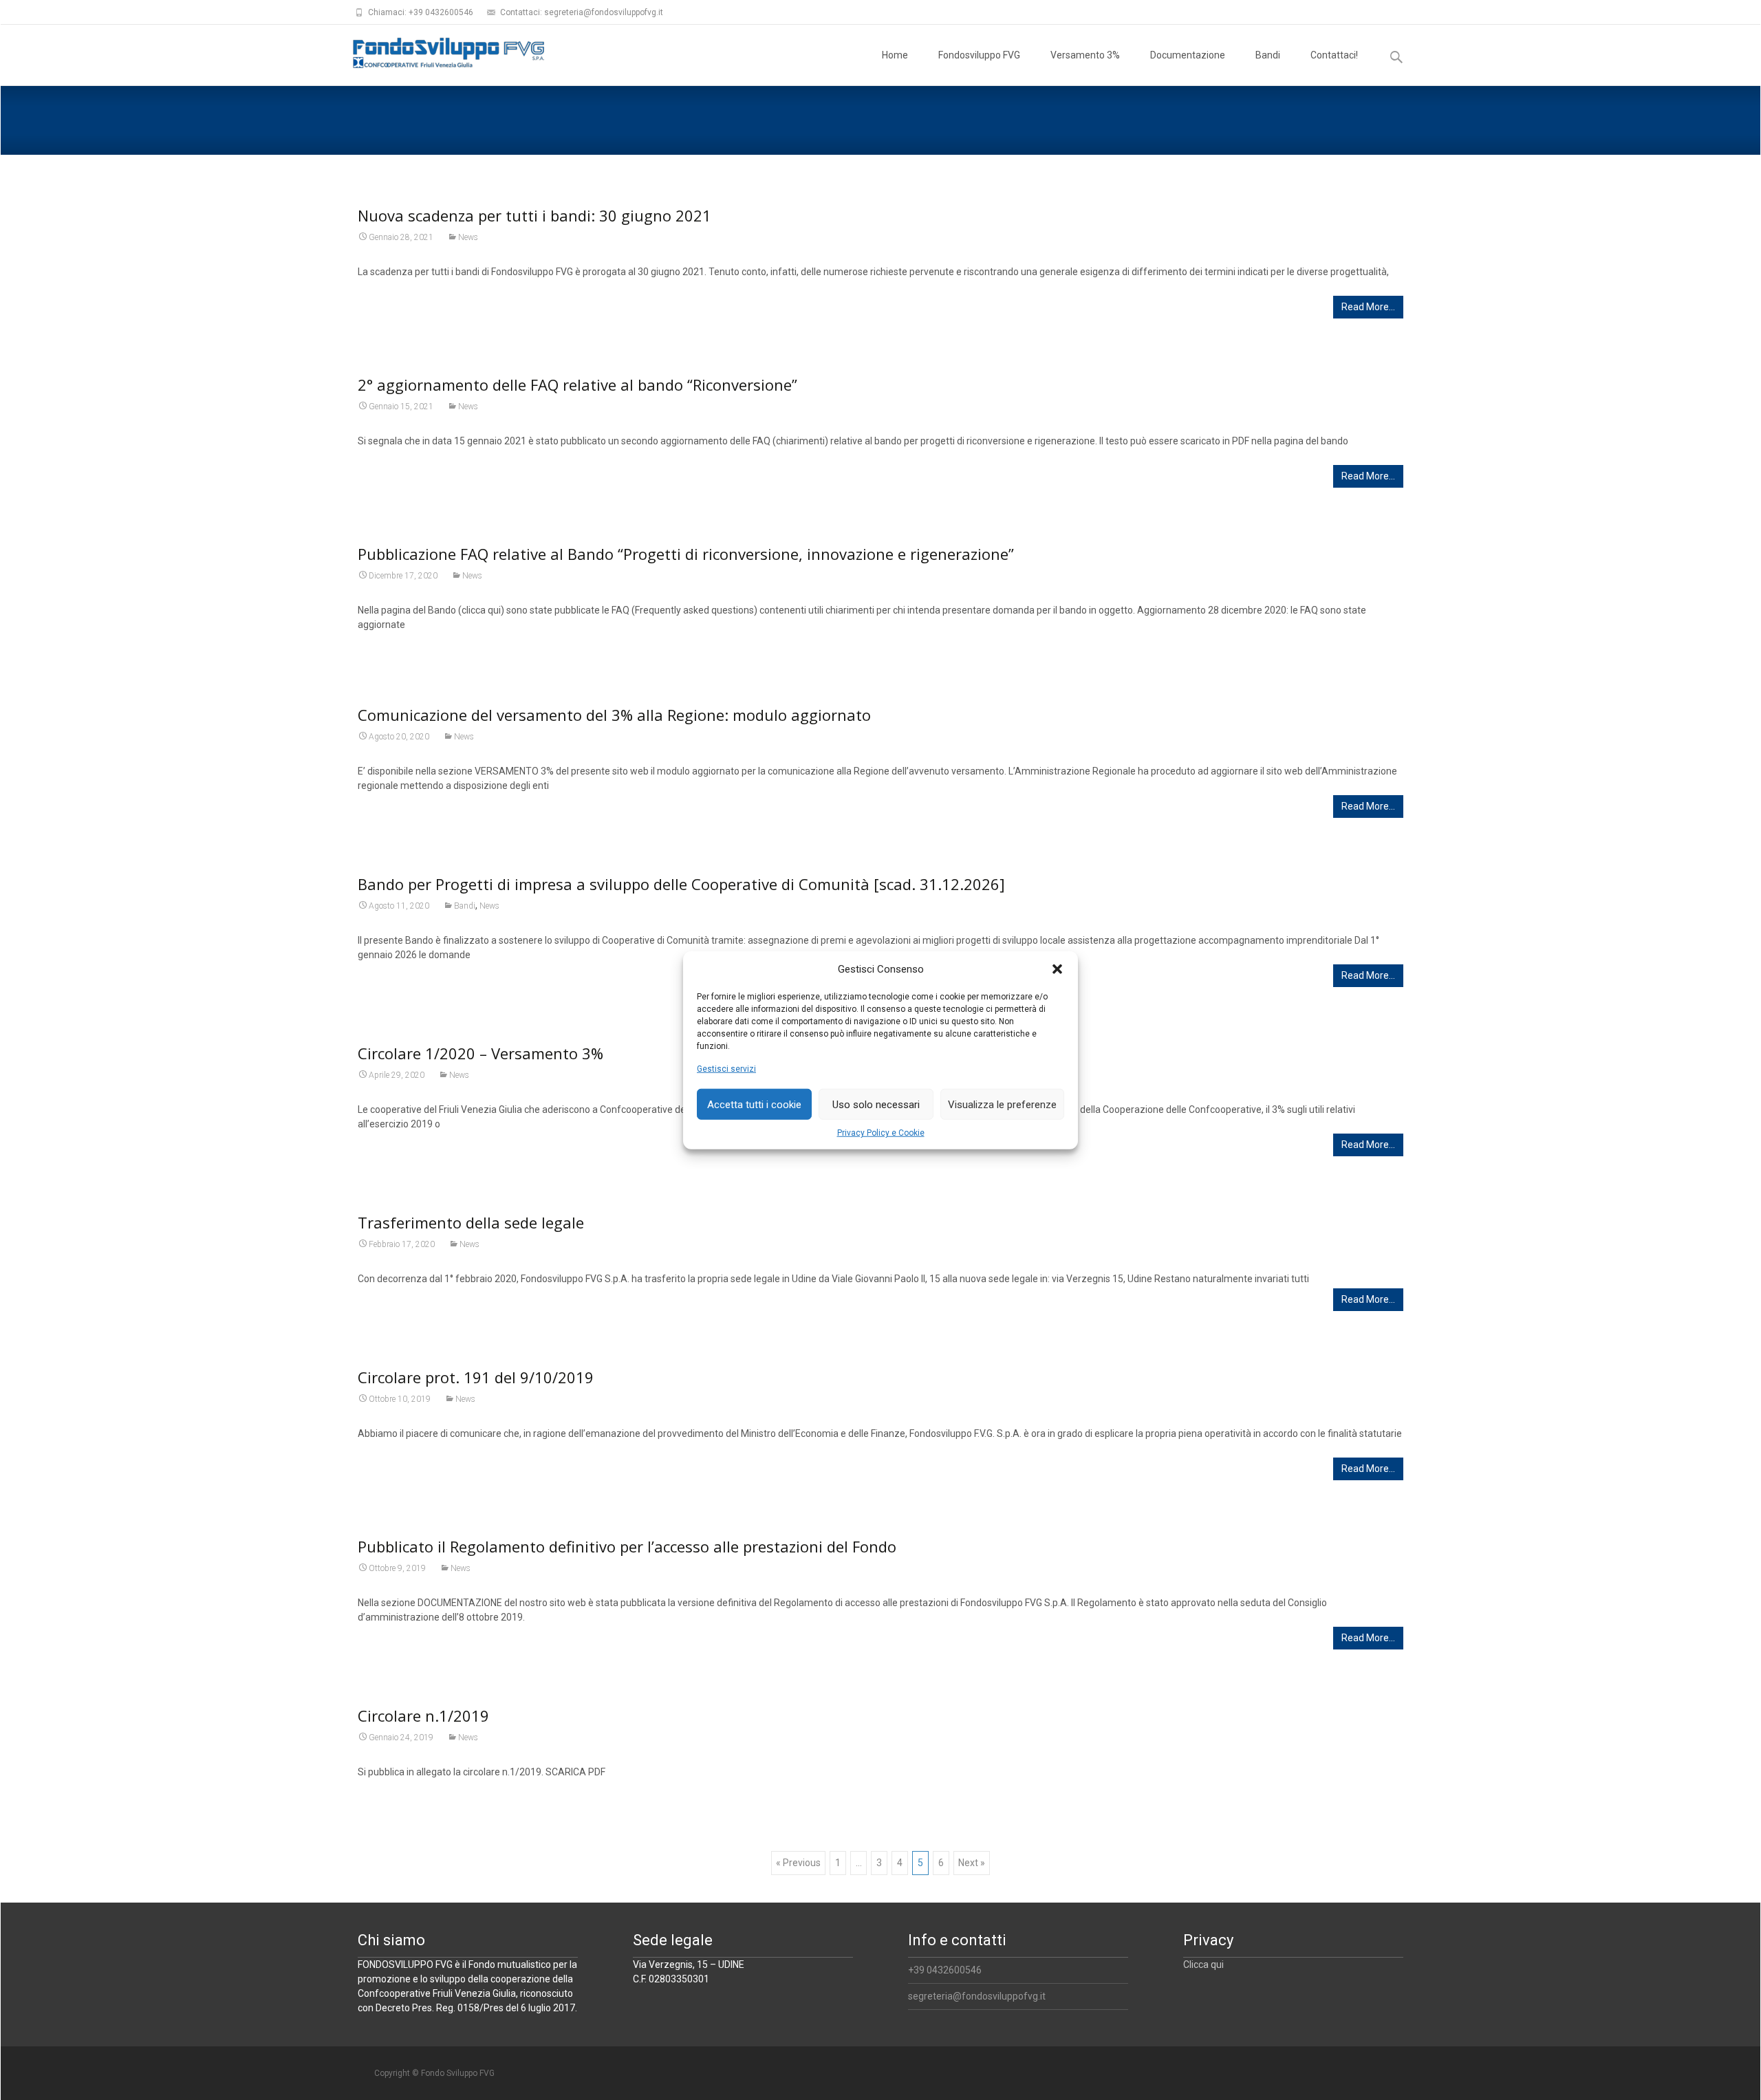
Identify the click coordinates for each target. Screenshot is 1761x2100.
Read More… (1368, 307)
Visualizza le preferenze (1002, 1104)
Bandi (1268, 55)
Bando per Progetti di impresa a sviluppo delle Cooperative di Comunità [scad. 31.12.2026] (681, 884)
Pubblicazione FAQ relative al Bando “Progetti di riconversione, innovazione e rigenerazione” (686, 554)
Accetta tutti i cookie (754, 1104)
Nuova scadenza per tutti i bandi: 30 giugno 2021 (534, 215)
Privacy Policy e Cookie (881, 1133)
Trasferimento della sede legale (471, 1222)
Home (895, 55)
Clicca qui (1203, 1964)
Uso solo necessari (876, 1104)
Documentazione (1188, 55)
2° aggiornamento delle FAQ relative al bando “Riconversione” (577, 385)
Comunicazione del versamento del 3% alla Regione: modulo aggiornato (614, 715)
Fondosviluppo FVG (979, 55)
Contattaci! (1334, 55)
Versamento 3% (1085, 55)
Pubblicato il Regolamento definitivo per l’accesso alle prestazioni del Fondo (627, 1546)
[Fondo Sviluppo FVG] (437, 52)
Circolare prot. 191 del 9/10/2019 (476, 1377)
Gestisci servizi (726, 1069)
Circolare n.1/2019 (423, 1715)
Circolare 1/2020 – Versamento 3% (480, 1053)
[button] (1057, 969)
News (468, 237)
